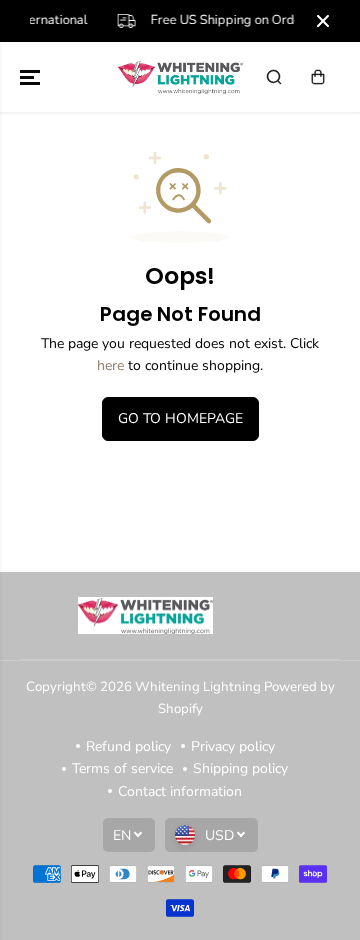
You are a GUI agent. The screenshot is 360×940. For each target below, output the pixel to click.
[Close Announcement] (323, 21)
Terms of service (122, 768)
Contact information (180, 791)
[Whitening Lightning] (180, 77)
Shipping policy (240, 768)
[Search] (274, 77)
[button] (32, 77)
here (110, 365)
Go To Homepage (180, 418)
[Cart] (318, 77)
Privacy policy (233, 746)
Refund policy (128, 746)
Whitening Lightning (198, 687)
